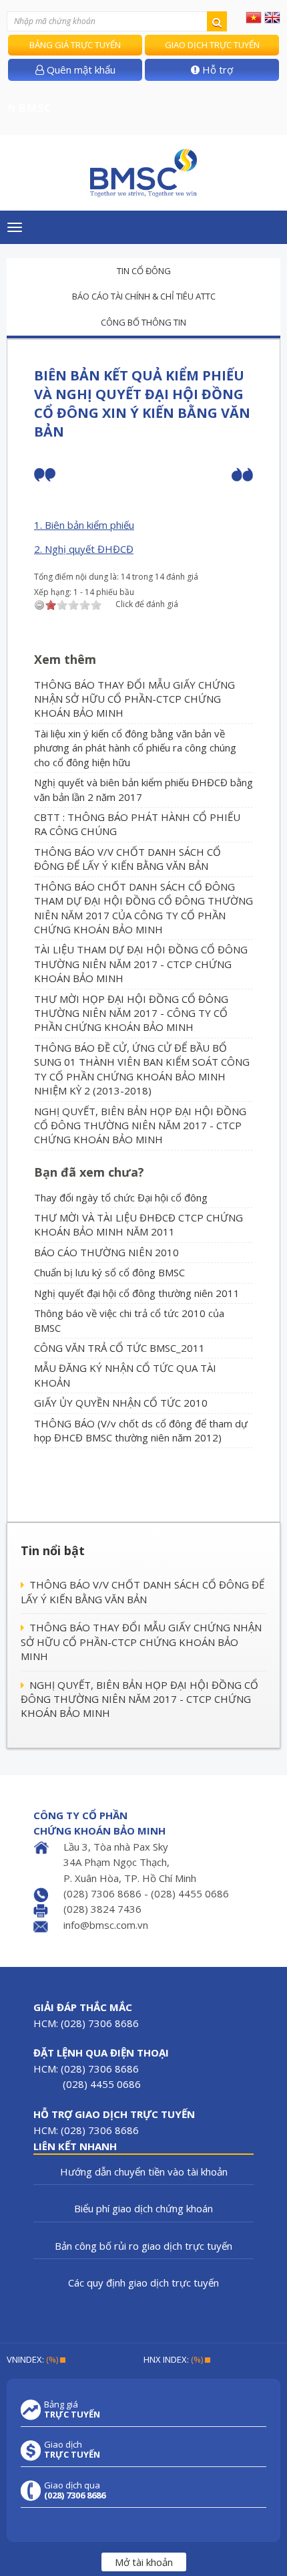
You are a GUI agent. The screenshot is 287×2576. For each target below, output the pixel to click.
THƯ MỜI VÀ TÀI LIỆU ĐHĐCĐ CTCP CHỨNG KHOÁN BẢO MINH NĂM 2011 (138, 1224)
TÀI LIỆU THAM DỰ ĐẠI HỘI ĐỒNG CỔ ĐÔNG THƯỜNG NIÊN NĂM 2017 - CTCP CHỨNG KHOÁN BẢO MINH (141, 964)
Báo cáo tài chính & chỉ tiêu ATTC (144, 296)
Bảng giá (72, 2410)
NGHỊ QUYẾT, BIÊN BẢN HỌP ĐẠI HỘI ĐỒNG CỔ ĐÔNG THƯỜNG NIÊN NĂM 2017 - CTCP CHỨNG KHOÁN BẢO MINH (140, 1126)
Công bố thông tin (143, 322)
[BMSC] (143, 173)
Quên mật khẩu (80, 70)
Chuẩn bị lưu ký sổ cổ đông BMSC (109, 1272)
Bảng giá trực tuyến (75, 45)
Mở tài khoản (144, 2562)
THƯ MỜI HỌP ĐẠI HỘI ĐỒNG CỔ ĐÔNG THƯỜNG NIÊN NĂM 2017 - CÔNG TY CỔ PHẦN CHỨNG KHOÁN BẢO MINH (131, 1013)
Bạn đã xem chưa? (89, 1172)
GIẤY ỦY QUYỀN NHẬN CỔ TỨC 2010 (121, 1403)
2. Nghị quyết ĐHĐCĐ (84, 549)
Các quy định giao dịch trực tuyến (143, 2282)
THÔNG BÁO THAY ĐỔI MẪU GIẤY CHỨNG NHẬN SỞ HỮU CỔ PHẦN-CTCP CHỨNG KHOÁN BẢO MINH (134, 699)
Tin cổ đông (144, 271)
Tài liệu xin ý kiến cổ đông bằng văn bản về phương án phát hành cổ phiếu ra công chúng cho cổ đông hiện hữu (135, 748)
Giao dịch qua (75, 2490)
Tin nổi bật (53, 1550)
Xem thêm (65, 659)
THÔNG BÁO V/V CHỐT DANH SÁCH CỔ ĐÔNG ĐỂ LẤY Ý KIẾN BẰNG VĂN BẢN (127, 859)
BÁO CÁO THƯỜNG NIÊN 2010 (106, 1252)
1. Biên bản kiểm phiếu (84, 525)
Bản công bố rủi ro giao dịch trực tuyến (143, 2246)
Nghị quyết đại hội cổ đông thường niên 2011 (137, 1293)
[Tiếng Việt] (254, 17)
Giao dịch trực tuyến (212, 45)
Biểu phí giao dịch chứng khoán (143, 2208)
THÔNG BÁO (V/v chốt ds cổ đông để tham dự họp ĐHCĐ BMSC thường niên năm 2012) (141, 1430)
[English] (272, 17)
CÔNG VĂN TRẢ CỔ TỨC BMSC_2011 (119, 1348)
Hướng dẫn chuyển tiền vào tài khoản (144, 2172)
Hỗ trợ (216, 70)
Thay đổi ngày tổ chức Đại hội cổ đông (121, 1197)
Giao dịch (72, 2450)
